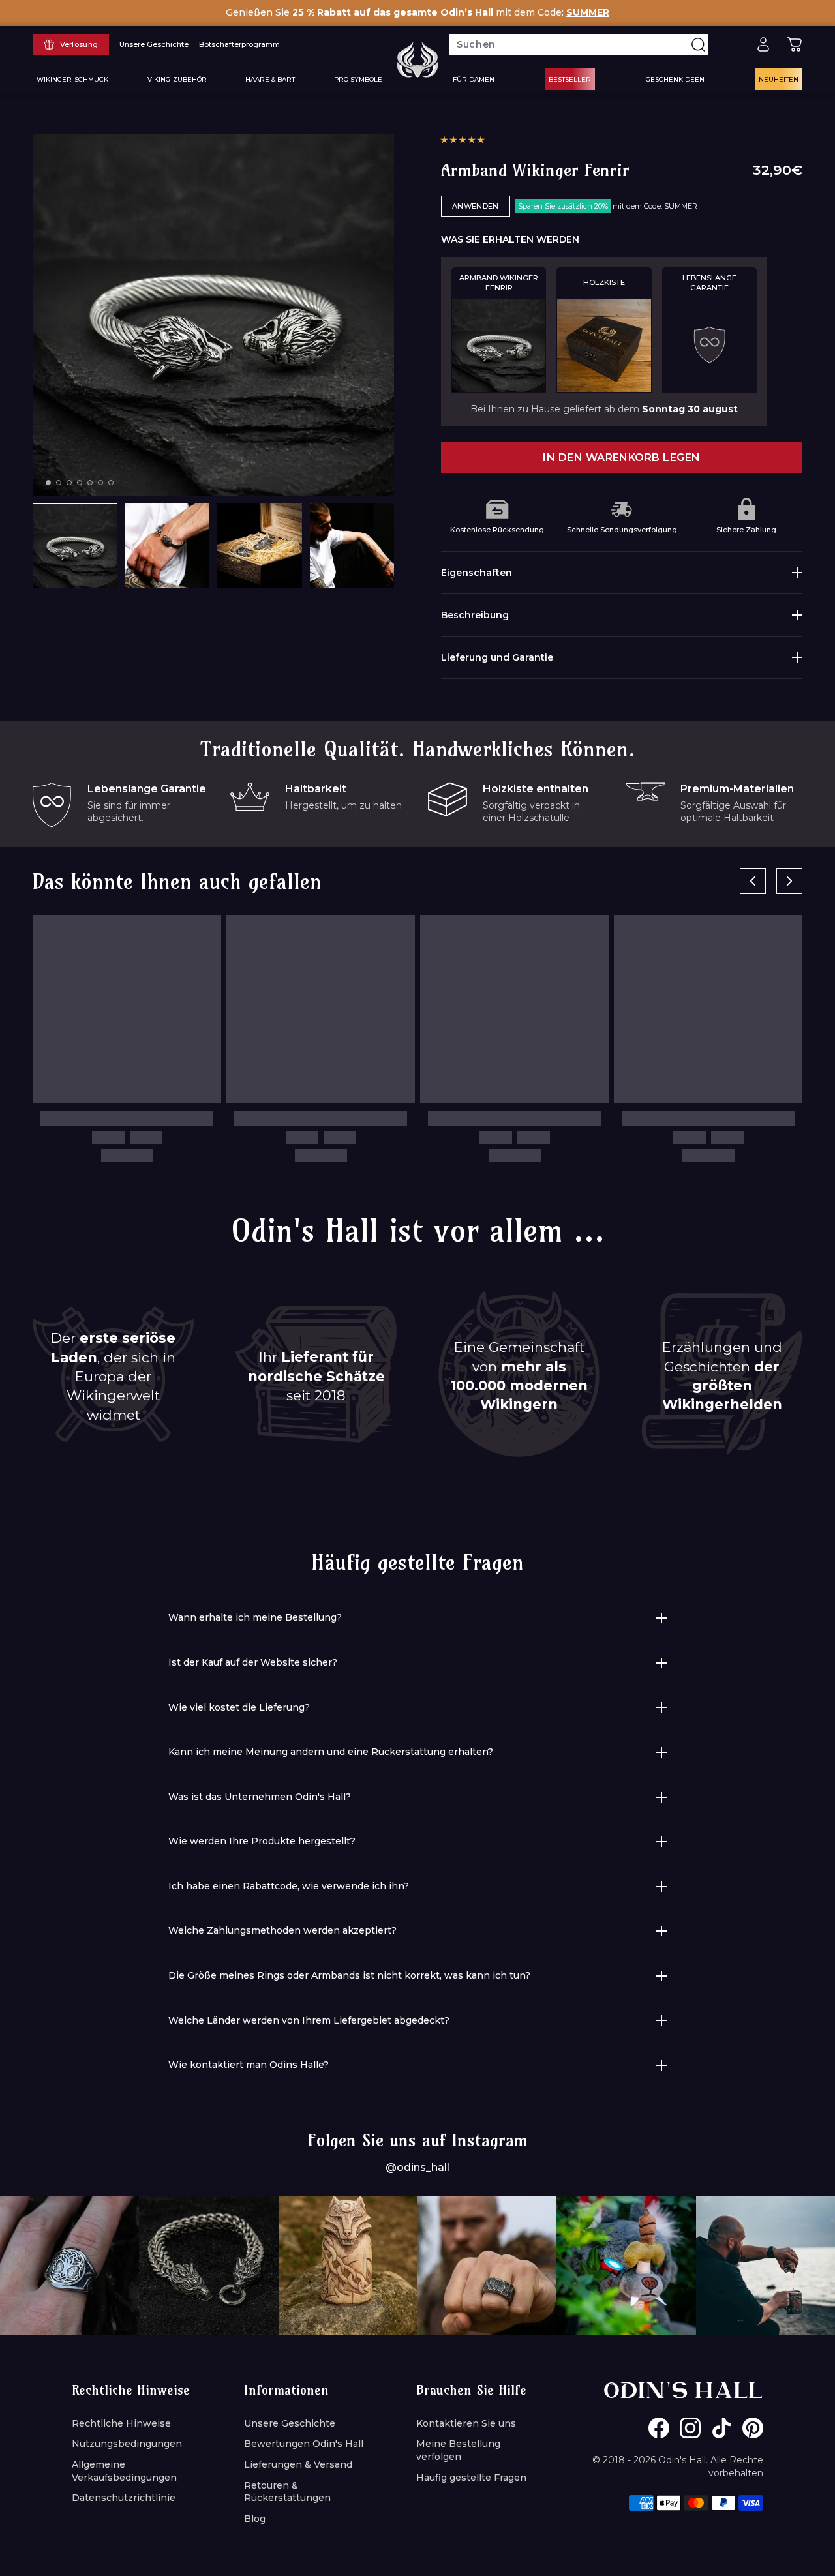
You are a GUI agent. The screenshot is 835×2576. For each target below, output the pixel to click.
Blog (255, 2519)
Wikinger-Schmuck (72, 79)
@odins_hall (417, 2167)
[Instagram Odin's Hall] (690, 2428)
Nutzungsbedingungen (127, 2444)
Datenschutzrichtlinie (124, 2498)
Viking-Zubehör (177, 79)
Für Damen (474, 79)
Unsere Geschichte (290, 2423)
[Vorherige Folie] (753, 881)
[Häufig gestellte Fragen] (732, 44)
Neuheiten (779, 79)
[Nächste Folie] (789, 881)
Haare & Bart (270, 79)
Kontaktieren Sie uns (466, 2423)
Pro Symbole (358, 79)
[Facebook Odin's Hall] (659, 2428)
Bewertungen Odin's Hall (304, 2444)
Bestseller (570, 79)
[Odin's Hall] (417, 59)
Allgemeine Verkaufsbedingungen (124, 2471)
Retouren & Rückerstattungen (287, 2492)
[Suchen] (698, 44)
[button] (463, 140)
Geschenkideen (675, 79)
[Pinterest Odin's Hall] (753, 2428)
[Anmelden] (763, 44)
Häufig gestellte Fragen (471, 2478)
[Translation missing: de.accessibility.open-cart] (795, 44)
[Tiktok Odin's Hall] (721, 2428)
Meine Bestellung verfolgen (458, 2450)
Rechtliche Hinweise (121, 2423)
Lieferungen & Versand (298, 2464)
